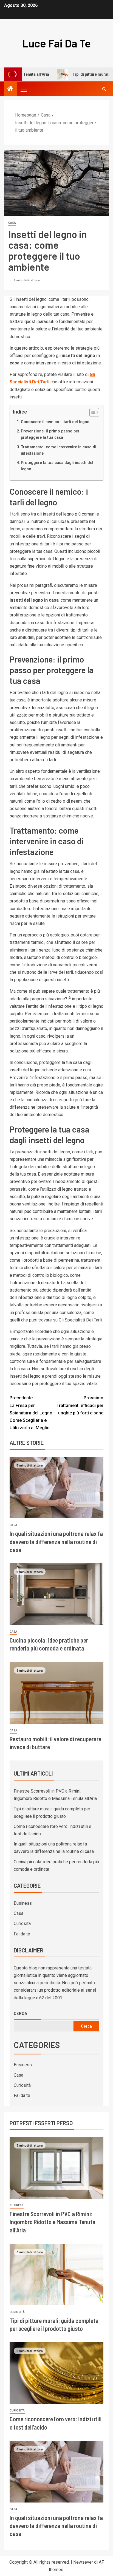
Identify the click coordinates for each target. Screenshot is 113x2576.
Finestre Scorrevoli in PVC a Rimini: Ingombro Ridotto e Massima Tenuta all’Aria (53, 2222)
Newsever (83, 2562)
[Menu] (23, 89)
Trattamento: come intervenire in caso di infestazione (59, 450)
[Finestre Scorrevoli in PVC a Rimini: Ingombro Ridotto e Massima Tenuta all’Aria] (56, 2168)
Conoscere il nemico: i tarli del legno (55, 422)
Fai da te (22, 1934)
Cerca (20, 2013)
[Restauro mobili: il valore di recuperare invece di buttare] (56, 1693)
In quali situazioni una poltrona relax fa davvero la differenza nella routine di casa (56, 1542)
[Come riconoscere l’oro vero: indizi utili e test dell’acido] (56, 2373)
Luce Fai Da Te (56, 43)
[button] (23, 89)
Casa (12, 223)
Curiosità (22, 1923)
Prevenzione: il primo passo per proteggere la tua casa (50, 434)
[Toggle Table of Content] (91, 412)
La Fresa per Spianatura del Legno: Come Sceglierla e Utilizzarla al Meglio (32, 1413)
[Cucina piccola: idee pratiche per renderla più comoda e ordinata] (56, 1594)
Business (23, 1903)
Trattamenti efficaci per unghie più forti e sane (80, 1405)
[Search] (104, 89)
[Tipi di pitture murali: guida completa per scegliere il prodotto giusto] (56, 2274)
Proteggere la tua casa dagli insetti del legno (57, 466)
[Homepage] (10, 89)
